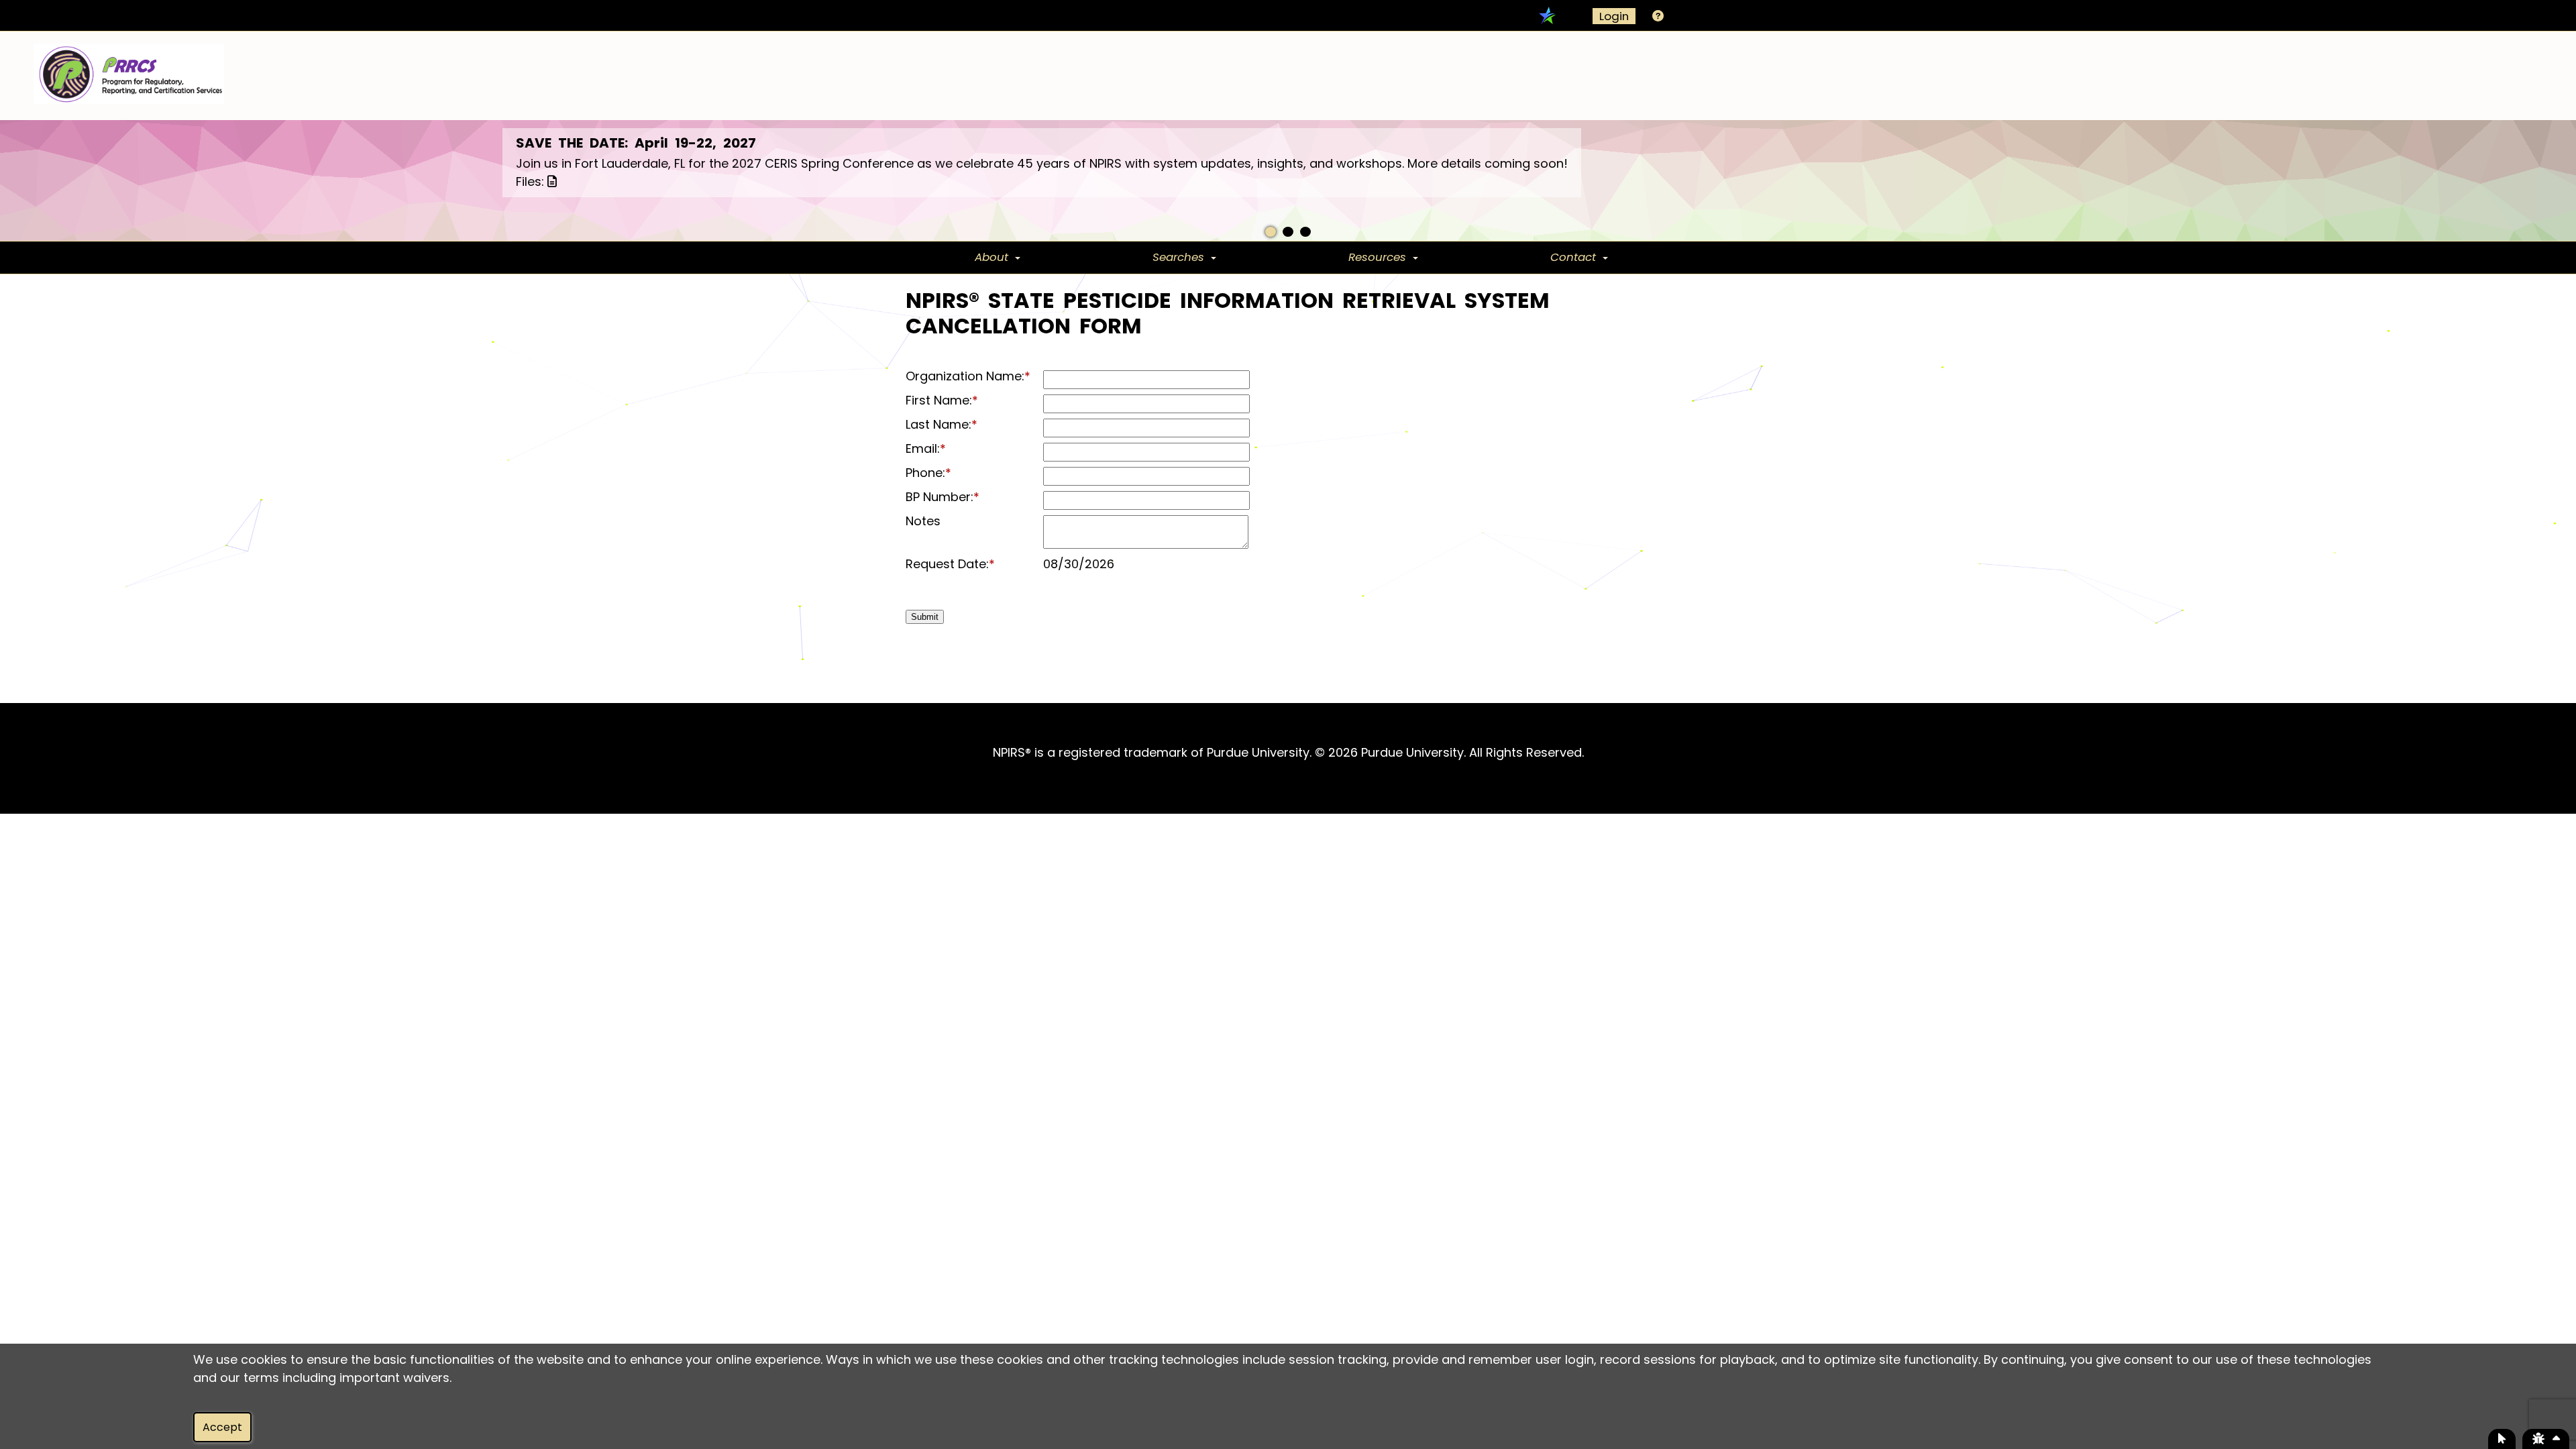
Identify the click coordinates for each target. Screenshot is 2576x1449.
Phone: (928, 473)
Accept (222, 1427)
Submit (925, 617)
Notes (923, 521)
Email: (926, 449)
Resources (1377, 257)
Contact (1573, 257)
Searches (1178, 257)
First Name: (942, 400)
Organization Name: (968, 376)
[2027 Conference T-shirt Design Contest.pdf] (549, 181)
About (991, 257)
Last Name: (942, 425)
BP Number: (943, 497)
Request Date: (950, 564)
